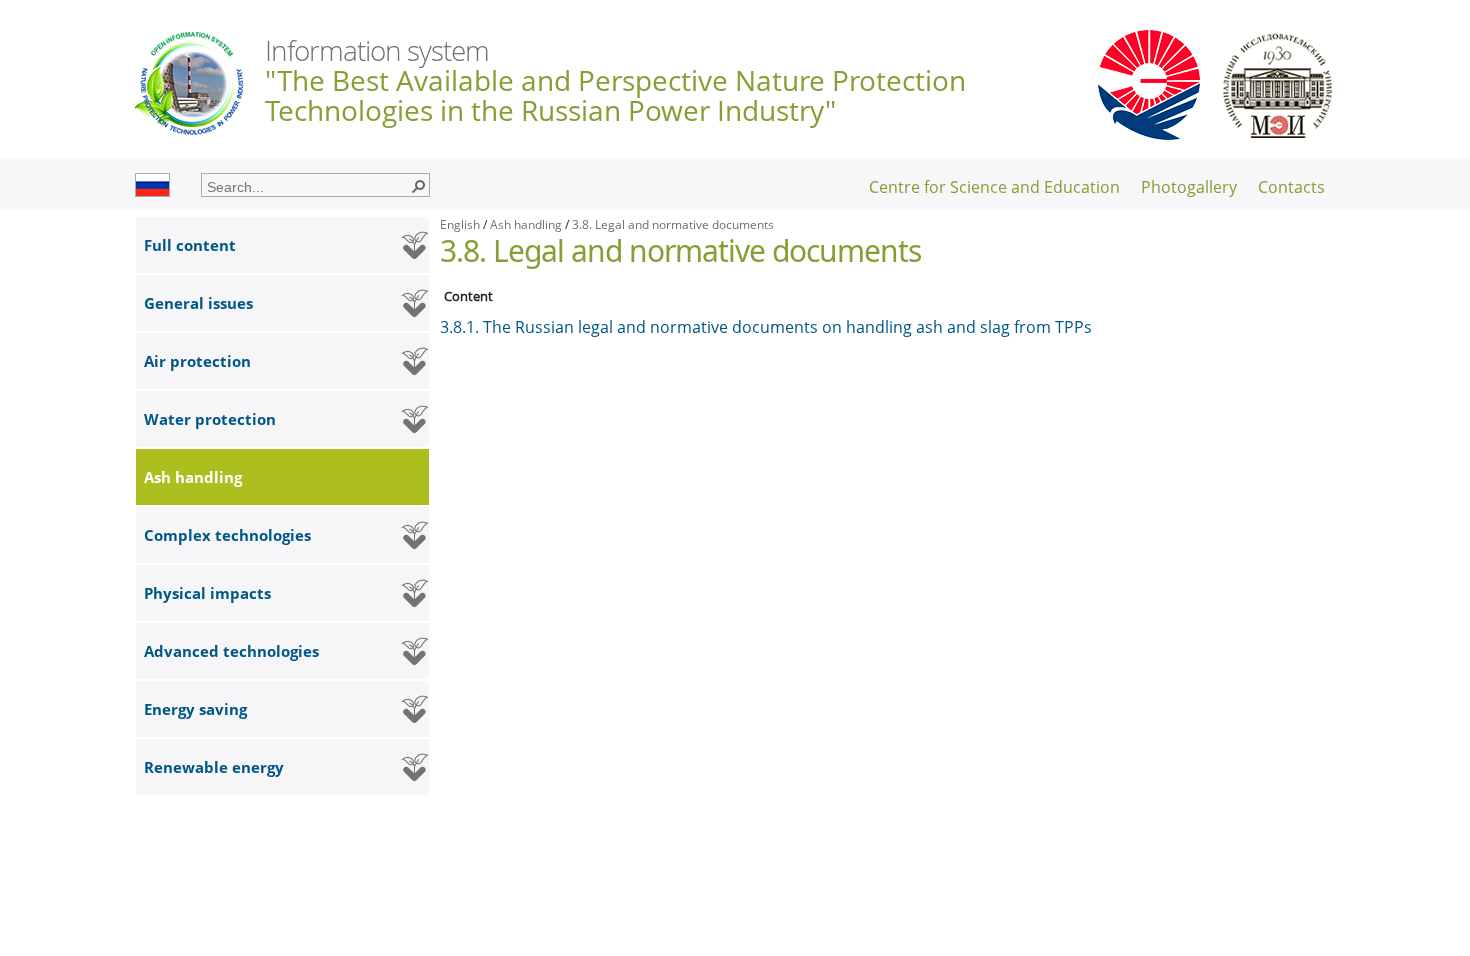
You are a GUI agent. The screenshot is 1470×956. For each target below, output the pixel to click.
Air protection (197, 361)
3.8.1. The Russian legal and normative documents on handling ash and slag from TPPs (766, 327)
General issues (198, 303)
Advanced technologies (231, 651)
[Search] (418, 185)
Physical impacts (207, 593)
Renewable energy (214, 767)
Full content (190, 245)
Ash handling (193, 477)
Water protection (210, 419)
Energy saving (195, 709)
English (460, 224)
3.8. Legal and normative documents (673, 224)
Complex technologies (227, 535)
